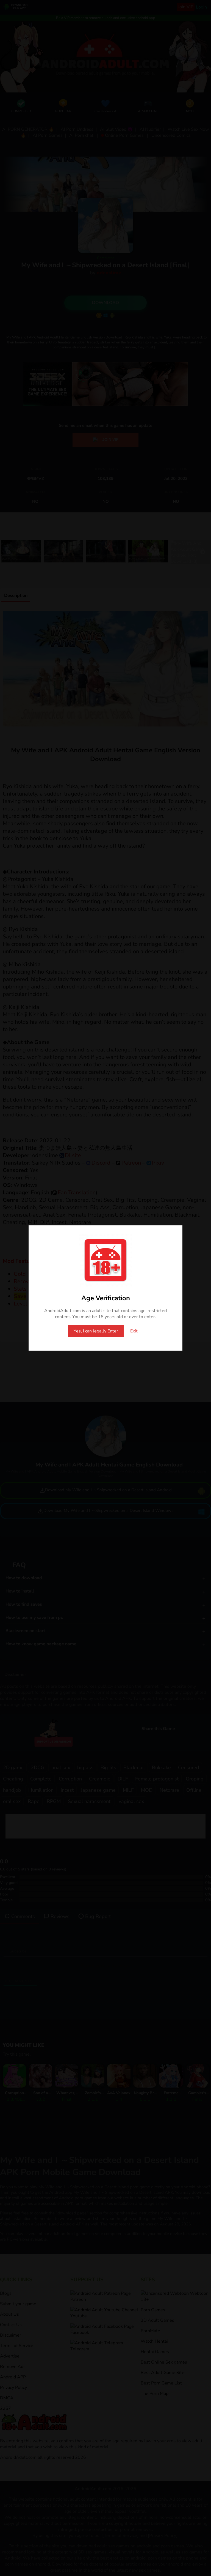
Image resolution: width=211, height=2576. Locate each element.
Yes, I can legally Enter (96, 1331)
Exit (134, 1331)
